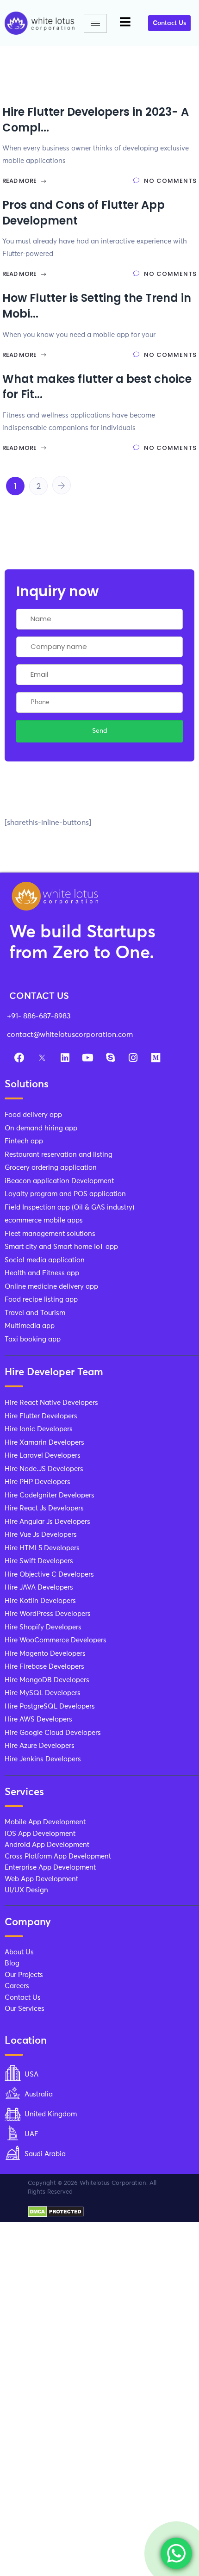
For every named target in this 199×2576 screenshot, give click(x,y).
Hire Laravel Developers (43, 1456)
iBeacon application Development (59, 1181)
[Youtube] (87, 1058)
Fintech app (24, 1141)
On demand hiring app (41, 1128)
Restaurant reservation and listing (59, 1155)
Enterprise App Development (50, 1868)
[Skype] (110, 1058)
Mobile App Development (45, 1822)
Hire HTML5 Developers (42, 1548)
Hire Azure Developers (40, 1746)
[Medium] (155, 1058)
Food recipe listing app (41, 1300)
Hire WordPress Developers (48, 1614)
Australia (39, 2094)
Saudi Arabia (45, 2154)
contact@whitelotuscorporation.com (70, 1035)
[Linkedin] (65, 1058)
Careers (17, 1986)
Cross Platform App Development (58, 1856)
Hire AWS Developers (38, 1719)
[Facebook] (19, 1058)
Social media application (45, 1260)
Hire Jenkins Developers (43, 1759)
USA (31, 2074)
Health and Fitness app (42, 1273)
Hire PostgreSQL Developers (50, 1706)
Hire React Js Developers (44, 1508)
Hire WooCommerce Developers (56, 1640)
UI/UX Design (26, 1890)
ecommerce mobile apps (44, 1220)
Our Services (25, 2009)
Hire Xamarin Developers (44, 1443)
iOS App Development (40, 1834)
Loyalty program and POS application (65, 1194)
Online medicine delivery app (51, 1287)
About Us (19, 1952)
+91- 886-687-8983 (39, 1016)
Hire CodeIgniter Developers (50, 1495)
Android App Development (47, 1845)
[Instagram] (133, 1058)
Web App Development (41, 1879)
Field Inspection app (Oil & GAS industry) (69, 1207)
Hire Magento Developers (45, 1654)
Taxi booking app (33, 1339)
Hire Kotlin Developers (40, 1601)
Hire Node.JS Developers (44, 1469)
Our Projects (24, 1975)
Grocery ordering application (51, 1168)
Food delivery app (33, 1115)
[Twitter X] (42, 1058)
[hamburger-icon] (95, 23)
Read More (20, 181)
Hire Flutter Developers (41, 1416)
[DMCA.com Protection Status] (56, 2211)
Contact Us (23, 1998)
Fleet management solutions (50, 1234)
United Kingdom (51, 2114)
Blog (12, 1963)
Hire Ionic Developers (39, 1429)
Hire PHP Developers (37, 1482)
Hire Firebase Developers (44, 1667)
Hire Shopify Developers (43, 1627)
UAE (31, 2134)
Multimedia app (30, 1326)
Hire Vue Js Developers (41, 1535)
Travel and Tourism (35, 1313)
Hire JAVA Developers (39, 1587)
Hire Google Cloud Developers (53, 1733)
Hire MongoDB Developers (47, 1680)
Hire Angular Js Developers (47, 1522)
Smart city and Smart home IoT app (61, 1247)
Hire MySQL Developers (43, 1693)
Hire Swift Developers (39, 1561)
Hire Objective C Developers (49, 1575)
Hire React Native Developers (51, 1403)
